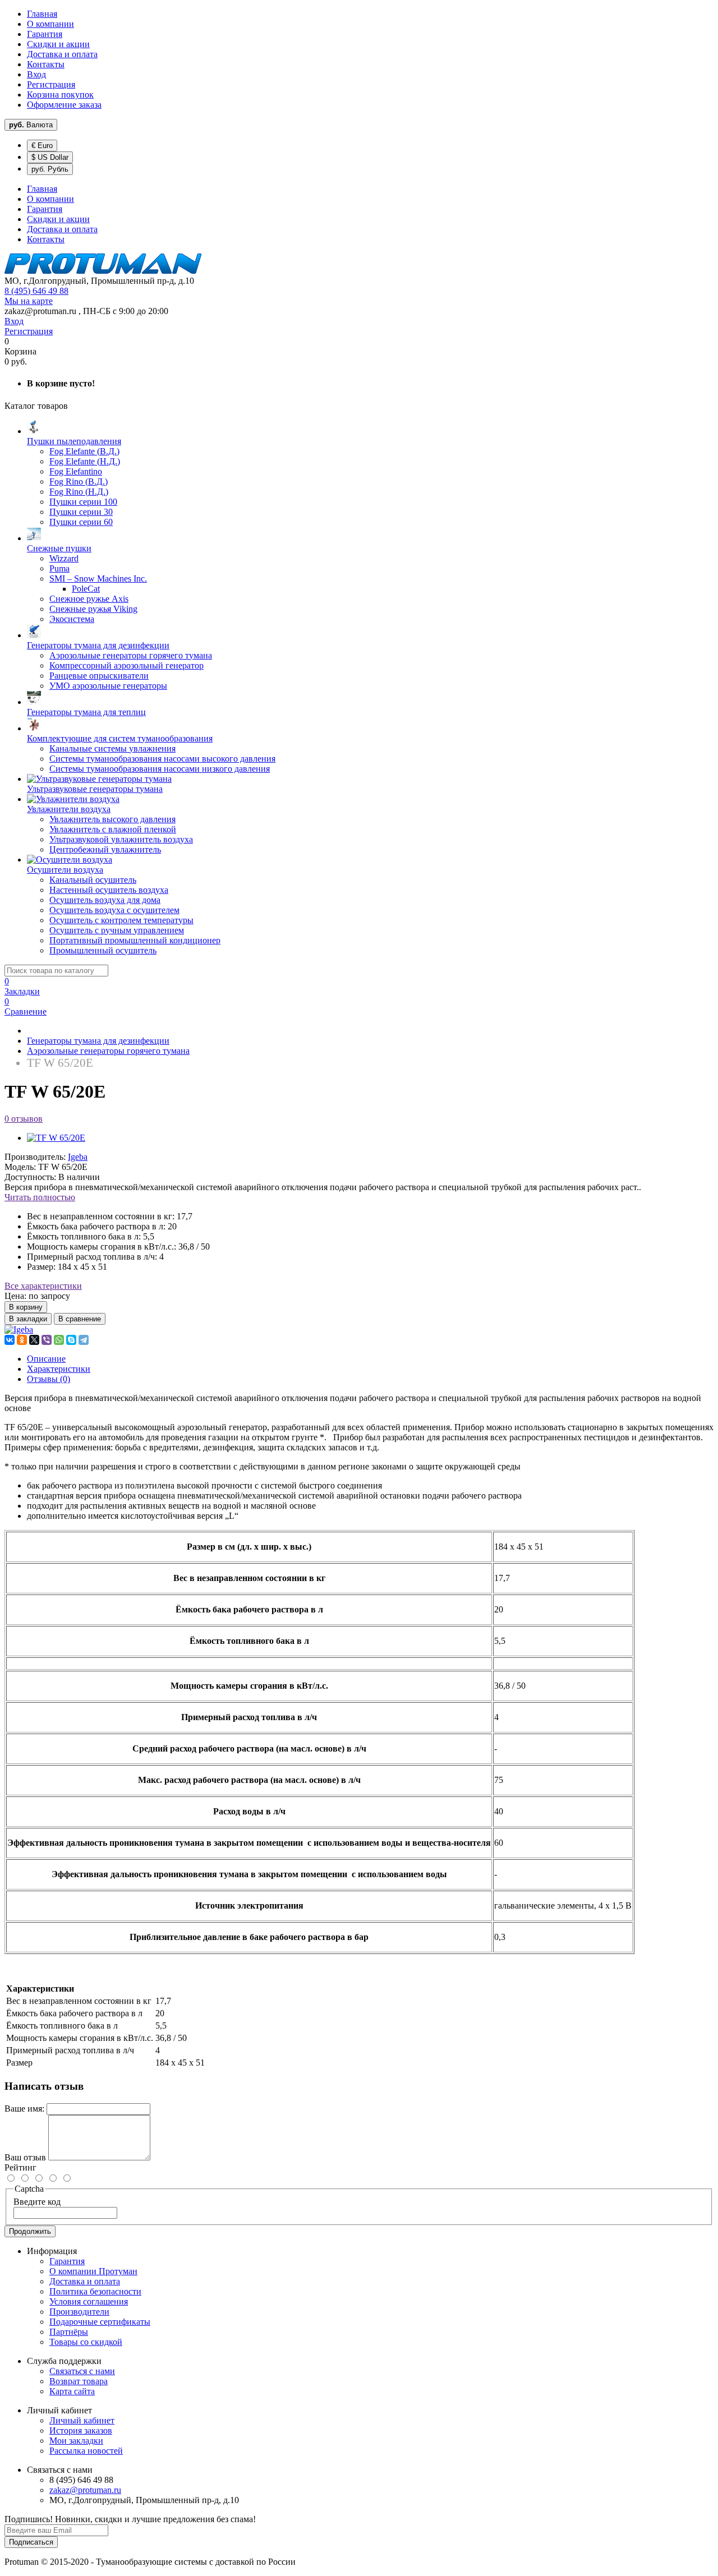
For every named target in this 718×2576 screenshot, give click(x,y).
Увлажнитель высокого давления (112, 819)
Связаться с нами (82, 2371)
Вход (36, 74)
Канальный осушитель (93, 880)
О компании (50, 24)
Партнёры (69, 2332)
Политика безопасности (95, 2291)
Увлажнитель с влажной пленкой (113, 829)
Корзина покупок (60, 95)
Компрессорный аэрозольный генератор (126, 665)
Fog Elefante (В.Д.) (84, 451)
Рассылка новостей (86, 2451)
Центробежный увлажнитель (105, 849)
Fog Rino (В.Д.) (79, 481)
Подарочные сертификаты (100, 2322)
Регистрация (51, 84)
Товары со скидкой (86, 2342)
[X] (34, 1340)
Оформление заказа (64, 105)
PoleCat (86, 589)
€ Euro (42, 146)
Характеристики (59, 1369)
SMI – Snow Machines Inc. (98, 579)
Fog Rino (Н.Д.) (79, 492)
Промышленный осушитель (103, 950)
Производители (79, 2312)
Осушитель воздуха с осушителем (114, 910)
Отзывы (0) (49, 1379)
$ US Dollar (50, 157)
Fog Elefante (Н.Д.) (85, 461)
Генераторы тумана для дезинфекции (98, 1041)
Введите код (37, 2202)
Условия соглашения (89, 2301)
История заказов (81, 2430)
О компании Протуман (93, 2271)
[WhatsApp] (59, 1340)
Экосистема (72, 619)
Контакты (46, 64)
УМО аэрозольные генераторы (108, 686)
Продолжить (30, 2231)
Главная (42, 14)
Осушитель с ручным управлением (117, 930)
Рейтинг (20, 2167)
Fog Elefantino (76, 471)
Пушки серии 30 (81, 512)
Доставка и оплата (62, 54)
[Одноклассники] (22, 1340)
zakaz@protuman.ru (85, 2490)
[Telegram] (84, 1340)
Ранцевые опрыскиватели (99, 676)
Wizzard (64, 558)
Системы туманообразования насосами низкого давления (160, 769)
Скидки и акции (58, 44)
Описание (46, 1359)
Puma (59, 568)
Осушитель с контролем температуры (121, 920)
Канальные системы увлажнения (112, 748)
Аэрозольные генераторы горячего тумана (131, 655)
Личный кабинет (82, 2420)
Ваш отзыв (25, 2157)
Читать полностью (40, 1197)
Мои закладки (76, 2441)
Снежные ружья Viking (93, 609)
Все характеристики (43, 1286)
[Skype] (71, 1340)
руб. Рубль (50, 169)
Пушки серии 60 (81, 522)
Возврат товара (79, 2381)
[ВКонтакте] (10, 1340)
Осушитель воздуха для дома (105, 900)
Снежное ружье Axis (89, 599)
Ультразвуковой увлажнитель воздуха (121, 839)
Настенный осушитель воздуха (109, 890)
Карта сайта (72, 2391)
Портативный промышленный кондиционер (135, 940)
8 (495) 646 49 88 (36, 291)
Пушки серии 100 (83, 502)
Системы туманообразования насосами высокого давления (162, 759)
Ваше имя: (24, 2109)
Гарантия (45, 34)
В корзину (26, 1307)
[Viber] (47, 1340)
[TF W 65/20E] (56, 1138)
